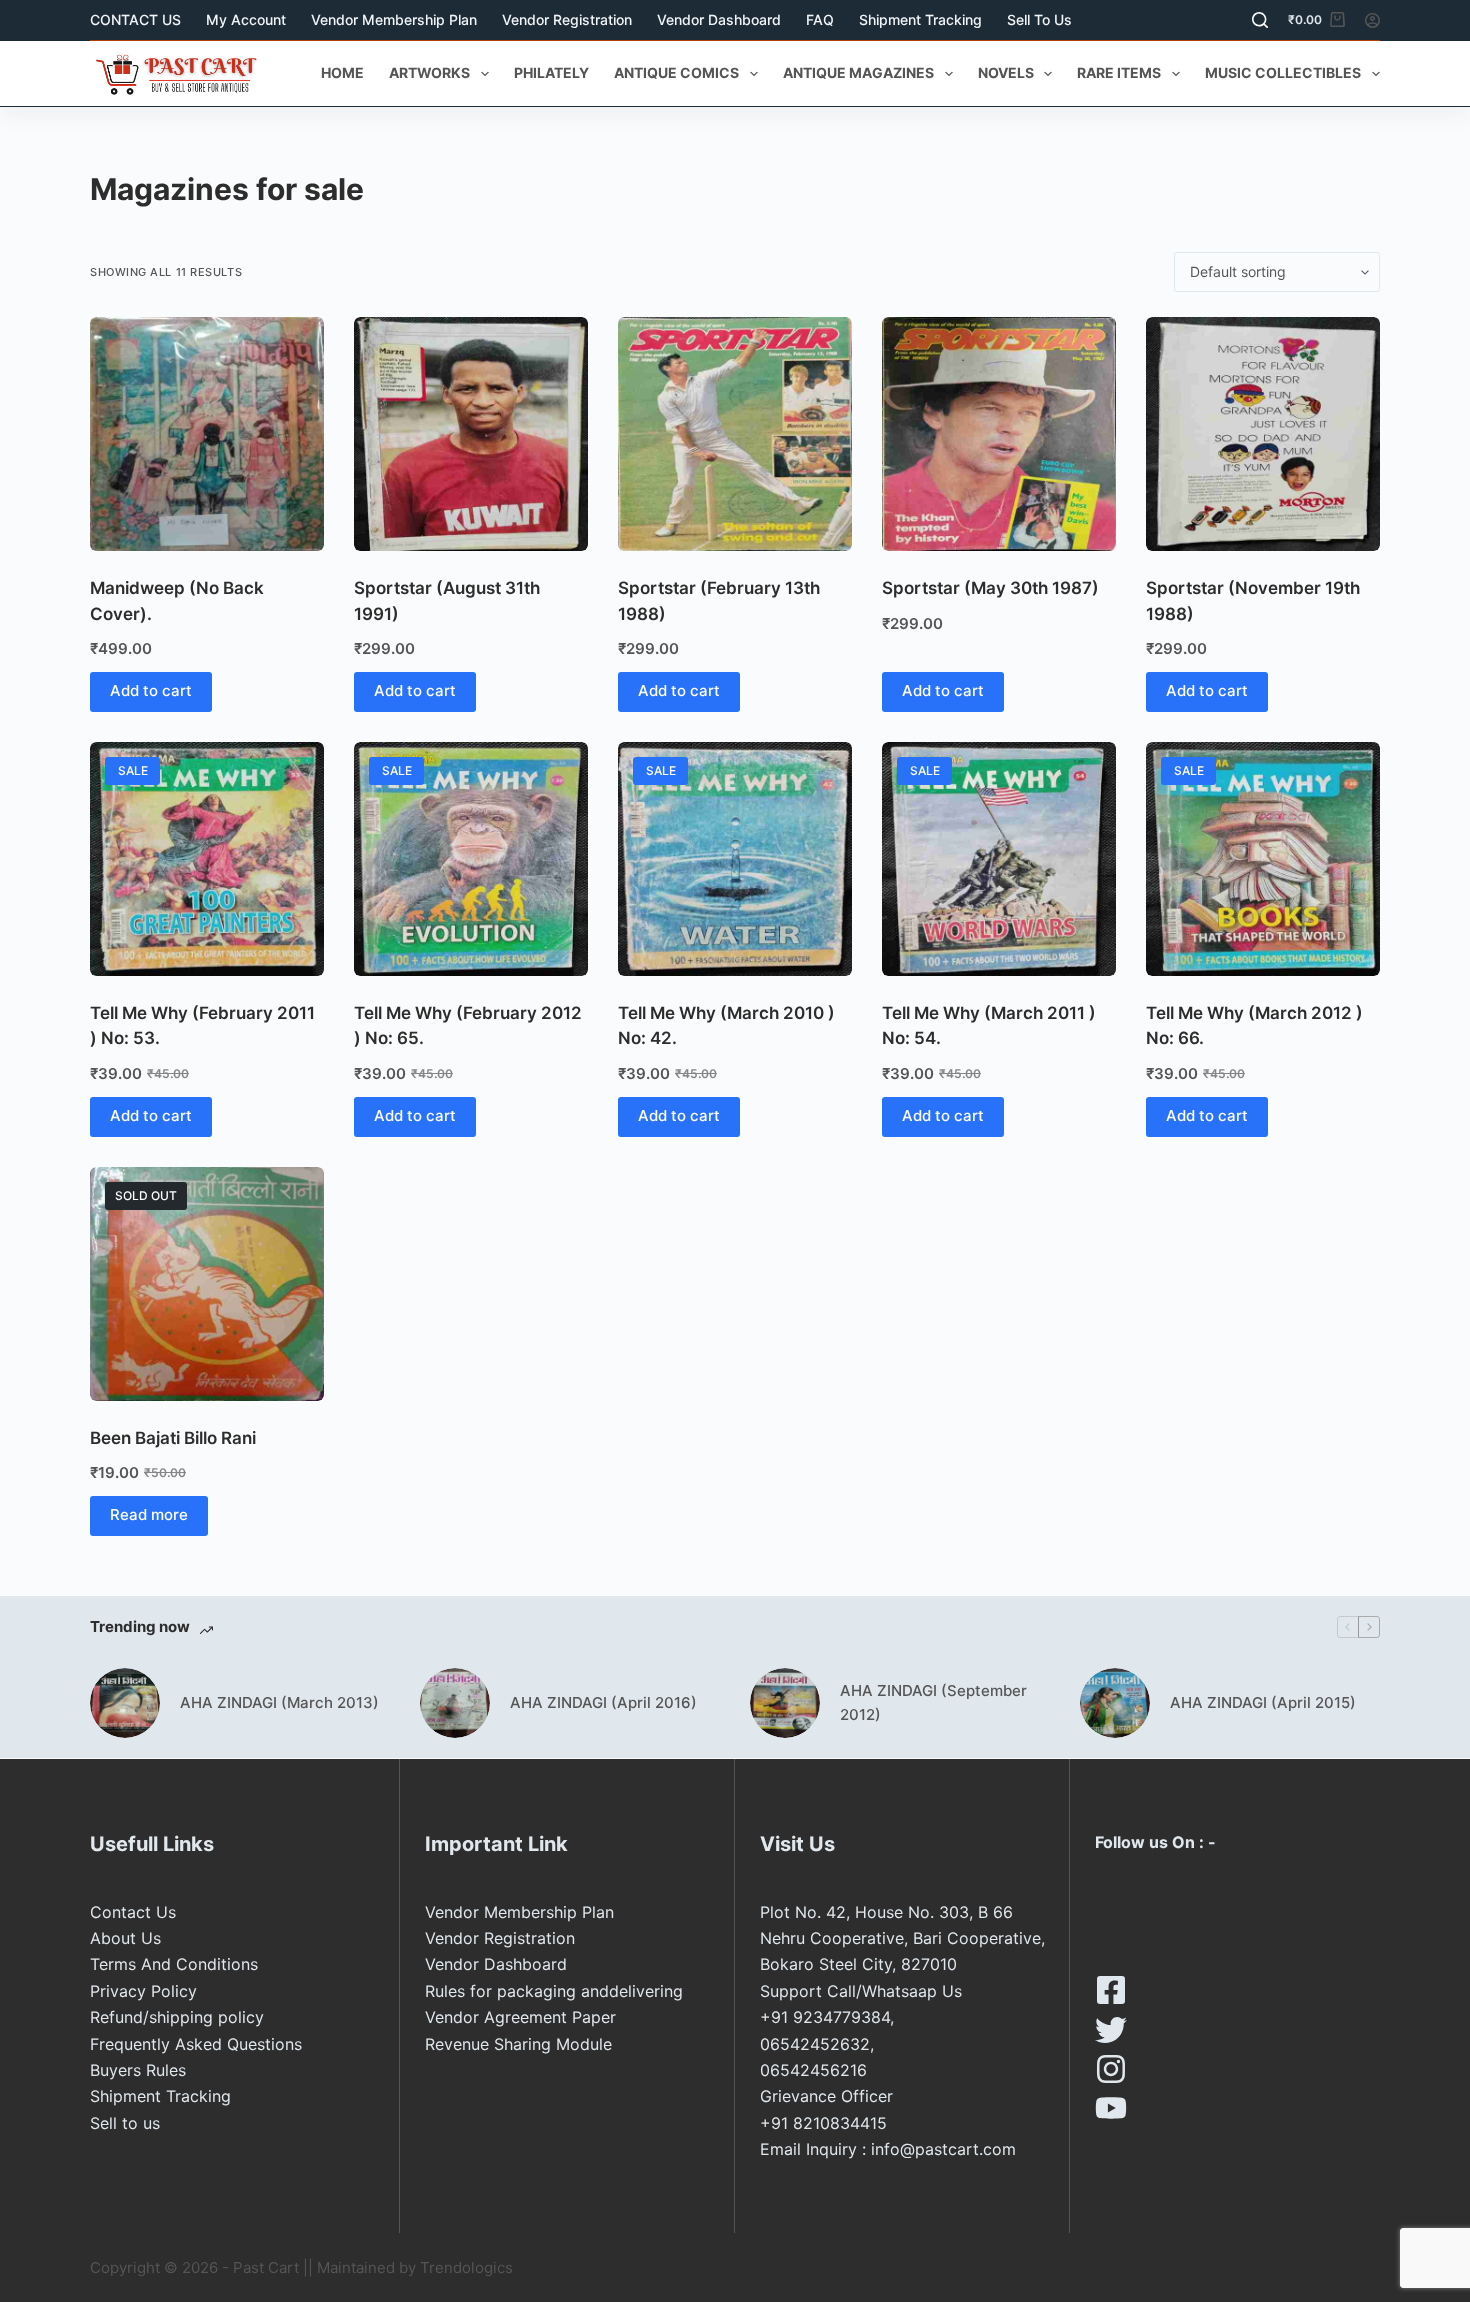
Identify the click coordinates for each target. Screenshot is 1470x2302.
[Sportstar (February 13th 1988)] (735, 434)
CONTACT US (135, 19)
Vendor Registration (567, 19)
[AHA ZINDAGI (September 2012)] (785, 1703)
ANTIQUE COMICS (676, 72)
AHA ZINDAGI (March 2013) (279, 1702)
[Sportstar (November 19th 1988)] (1263, 434)
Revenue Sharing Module (518, 2044)
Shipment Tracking (920, 19)
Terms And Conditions (174, 1964)
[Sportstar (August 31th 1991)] (471, 434)
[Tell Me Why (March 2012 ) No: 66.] (1263, 859)
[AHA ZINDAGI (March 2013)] (125, 1703)
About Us (125, 1938)
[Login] (1372, 20)
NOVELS (1006, 72)
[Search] (1260, 20)
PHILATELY (551, 72)
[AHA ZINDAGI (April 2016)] (455, 1703)
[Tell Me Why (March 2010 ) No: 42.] (735, 859)
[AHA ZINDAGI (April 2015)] (1115, 1703)
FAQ (820, 19)
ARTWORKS (429, 72)
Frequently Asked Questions (196, 2044)
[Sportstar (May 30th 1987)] (999, 434)
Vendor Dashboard (719, 19)
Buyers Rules (138, 2070)
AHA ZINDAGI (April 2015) (1263, 1702)
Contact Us (133, 1912)
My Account (246, 19)
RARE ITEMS (1119, 72)
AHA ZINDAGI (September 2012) (933, 1703)
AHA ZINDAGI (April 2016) (603, 1702)
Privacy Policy (143, 1991)
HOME (342, 72)
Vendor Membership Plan (394, 19)
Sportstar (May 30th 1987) (990, 588)
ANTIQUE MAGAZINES (858, 72)
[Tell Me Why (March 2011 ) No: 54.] (999, 859)
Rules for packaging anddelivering (554, 1991)
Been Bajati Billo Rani (173, 1438)
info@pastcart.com (943, 2149)
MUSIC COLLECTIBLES (1283, 72)
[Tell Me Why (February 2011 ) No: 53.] (207, 859)
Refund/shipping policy (177, 2017)
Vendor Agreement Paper (520, 2017)
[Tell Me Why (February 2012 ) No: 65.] (471, 859)
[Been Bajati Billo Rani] (207, 1284)
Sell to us (1039, 19)
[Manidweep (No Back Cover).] (207, 434)
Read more (149, 1514)
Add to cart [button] (151, 690)
